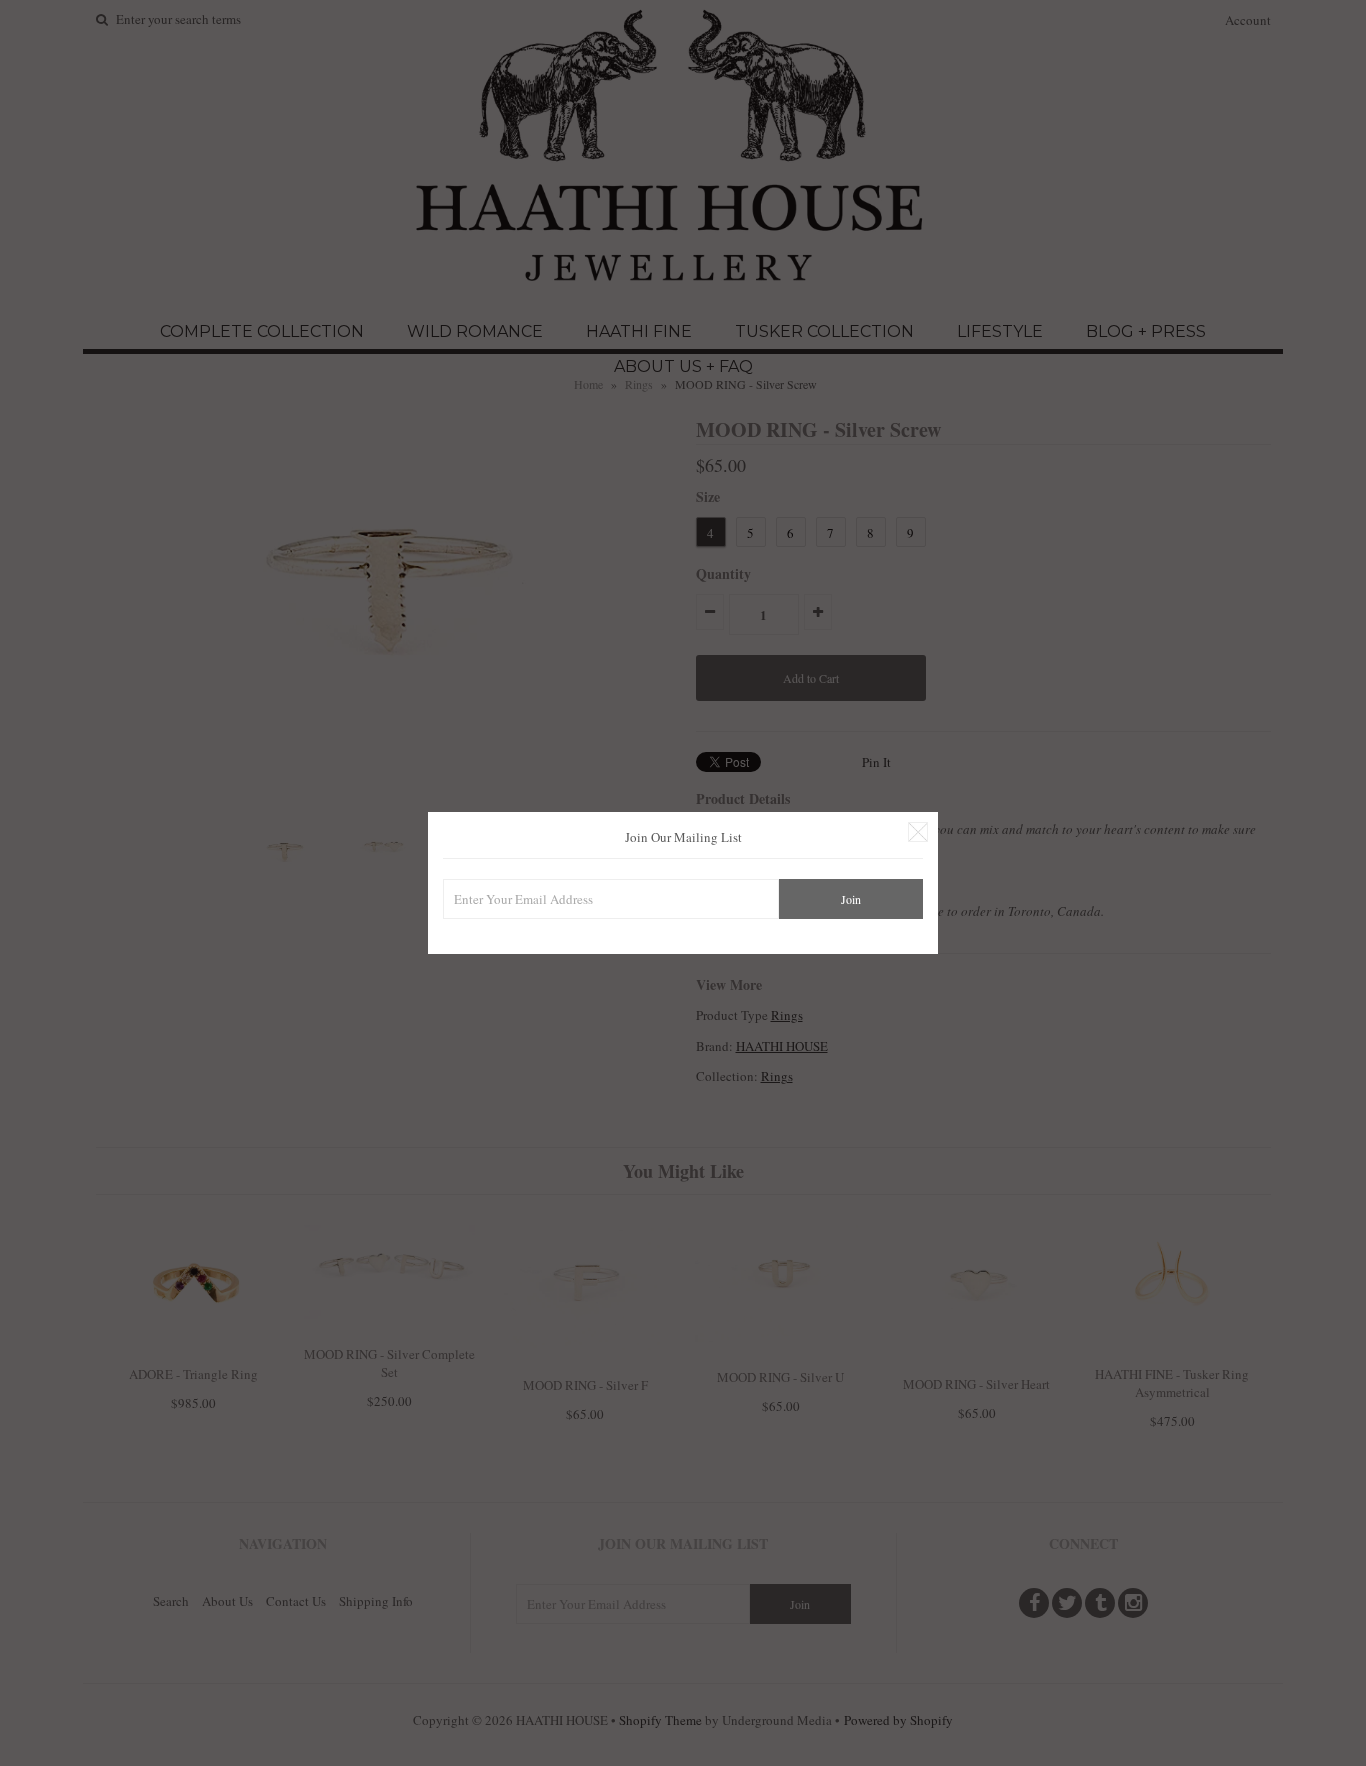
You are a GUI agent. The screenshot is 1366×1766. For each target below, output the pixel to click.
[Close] (918, 832)
